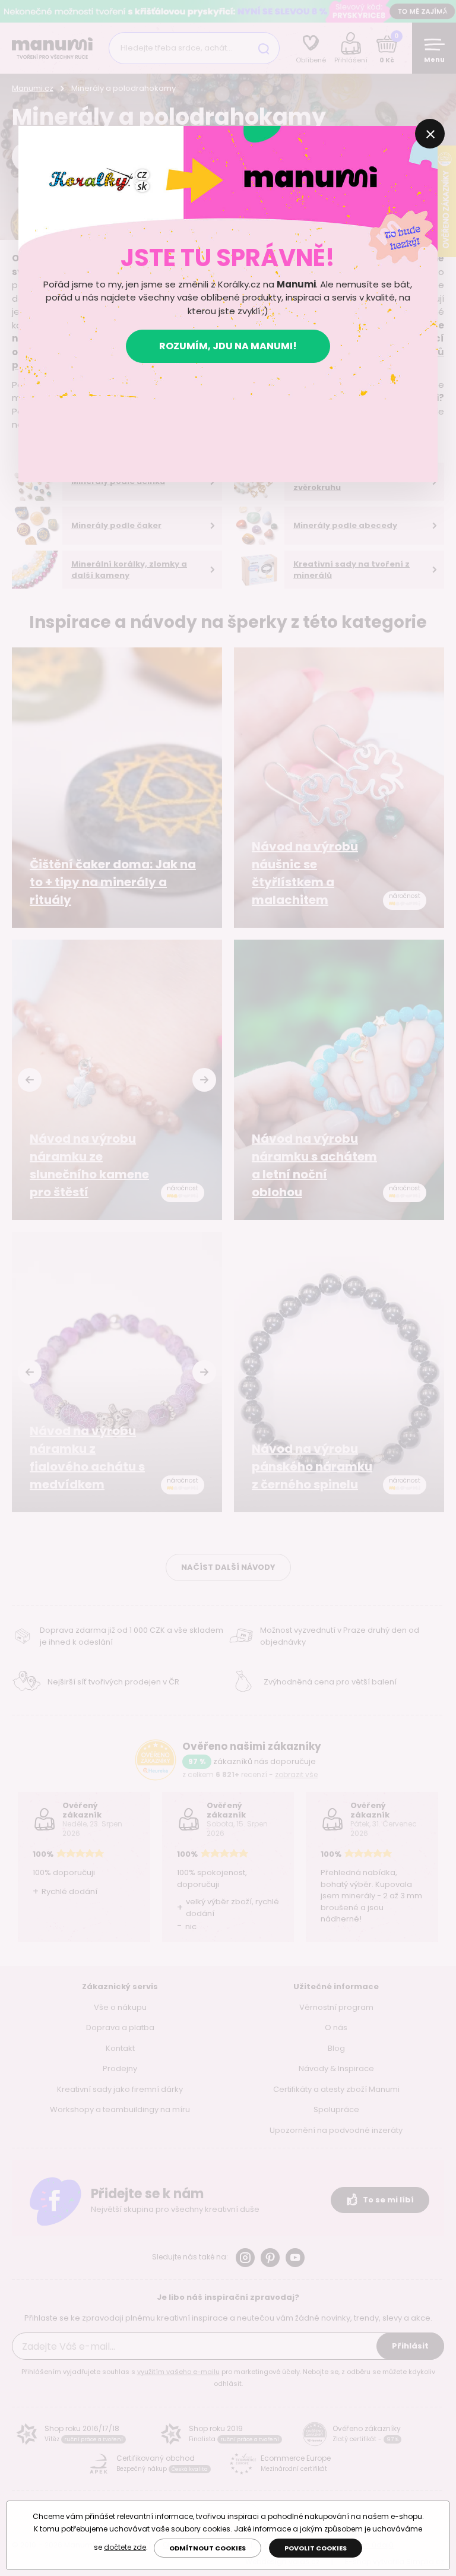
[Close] (430, 134)
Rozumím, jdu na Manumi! (228, 346)
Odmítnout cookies (208, 2548)
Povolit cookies (316, 2548)
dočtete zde (125, 2547)
